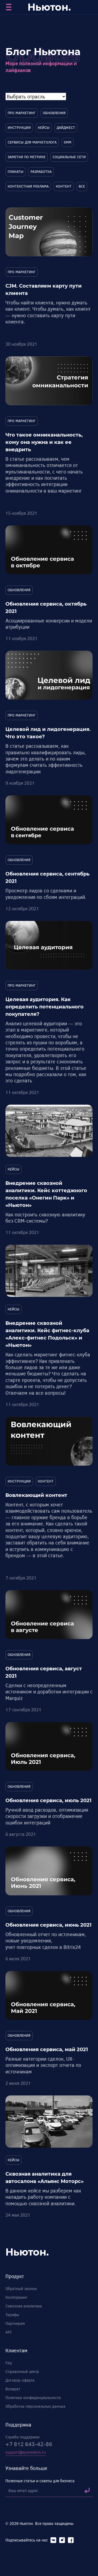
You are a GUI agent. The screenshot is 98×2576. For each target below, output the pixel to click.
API (8, 2332)
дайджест (66, 127)
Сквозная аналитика (24, 2306)
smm (68, 142)
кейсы (44, 127)
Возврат (13, 2389)
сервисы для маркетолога (32, 142)
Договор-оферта (20, 2380)
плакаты (16, 172)
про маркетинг (22, 113)
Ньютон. (49, 7)
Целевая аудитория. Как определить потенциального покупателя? (45, 1007)
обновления (54, 113)
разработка (41, 172)
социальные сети (69, 157)
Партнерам (15, 2323)
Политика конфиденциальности (33, 2398)
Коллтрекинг (16, 2297)
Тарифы (12, 2315)
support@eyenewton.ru (26, 2452)
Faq (9, 2363)
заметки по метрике (27, 157)
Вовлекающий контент (36, 1495)
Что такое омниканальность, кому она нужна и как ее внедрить (44, 442)
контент (64, 186)
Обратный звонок (21, 2289)
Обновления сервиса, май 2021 (47, 2049)
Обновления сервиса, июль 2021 (48, 1801)
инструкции (19, 127)
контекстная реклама (28, 186)
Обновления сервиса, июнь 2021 (48, 1925)
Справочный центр (22, 2371)
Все (82, 186)
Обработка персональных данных (35, 2406)
